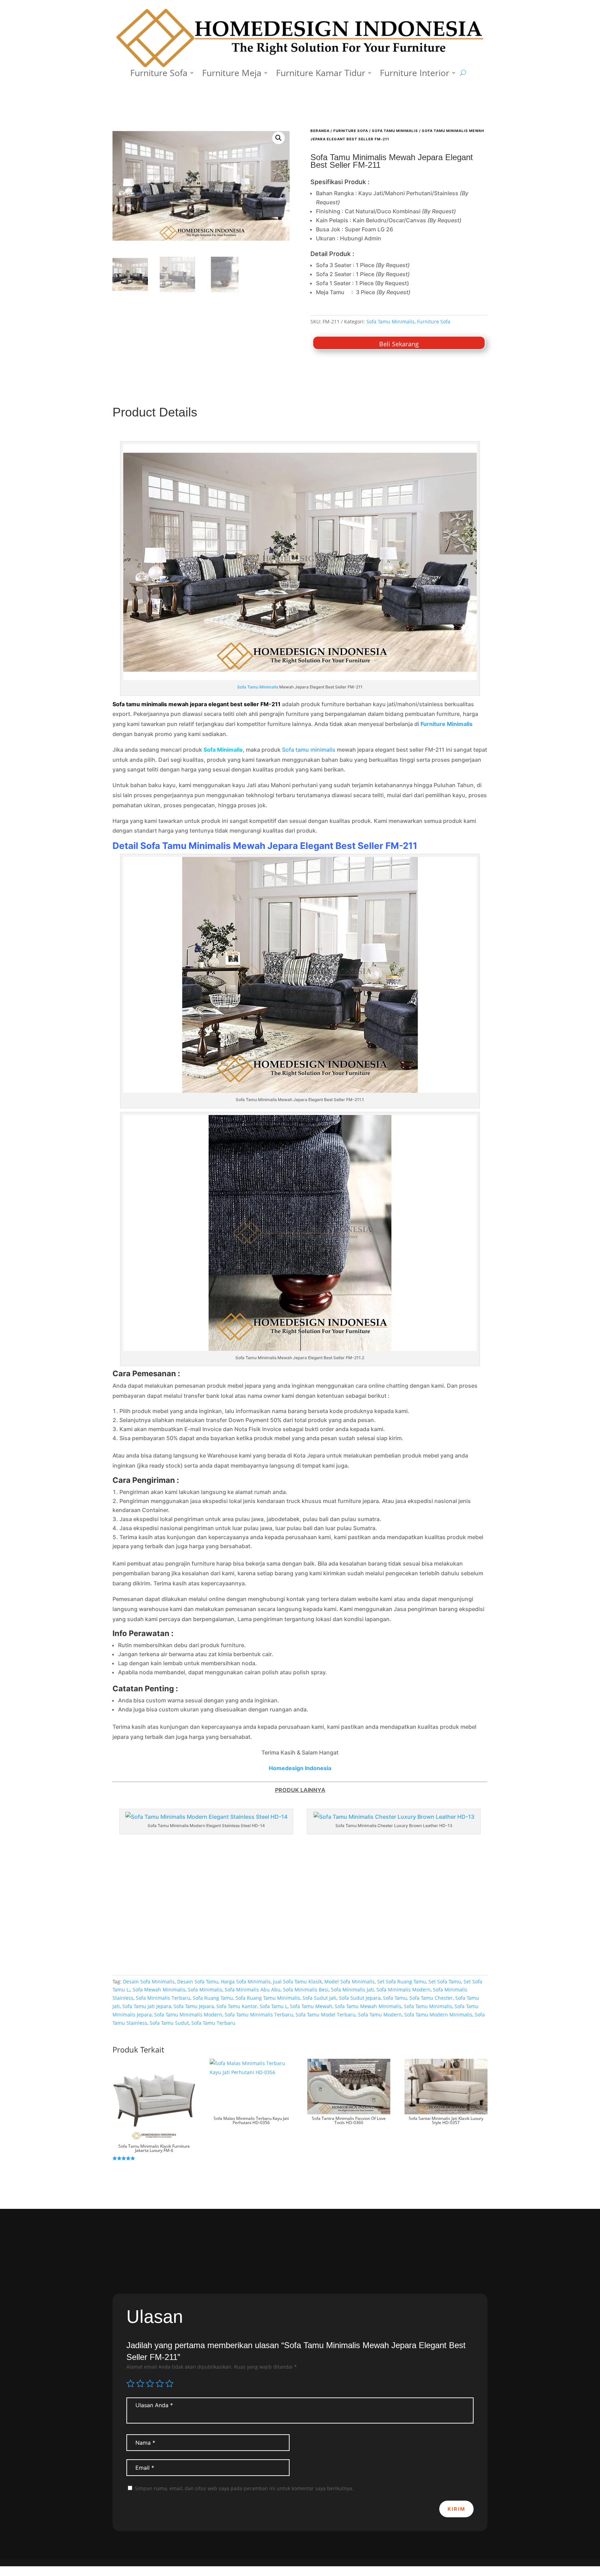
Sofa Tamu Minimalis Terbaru (259, 2014)
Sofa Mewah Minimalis (159, 1989)
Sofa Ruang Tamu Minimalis (268, 1998)
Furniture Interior (415, 74)
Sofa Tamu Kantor (237, 2006)
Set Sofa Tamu (445, 1981)
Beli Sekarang (399, 344)
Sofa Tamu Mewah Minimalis (368, 2006)
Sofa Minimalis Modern (403, 1989)
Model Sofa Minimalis (349, 1981)
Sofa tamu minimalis (309, 750)
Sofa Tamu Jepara (194, 2006)
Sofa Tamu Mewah (311, 2006)
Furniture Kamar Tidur (321, 74)
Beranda (320, 131)
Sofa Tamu (395, 1998)
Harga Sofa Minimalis (246, 1981)
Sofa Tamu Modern (380, 2014)
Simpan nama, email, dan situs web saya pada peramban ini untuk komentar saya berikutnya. (244, 2488)
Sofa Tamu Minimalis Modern (188, 2014)
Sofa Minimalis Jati (352, 1989)
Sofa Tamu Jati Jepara (147, 2006)
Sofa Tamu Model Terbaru (326, 2014)
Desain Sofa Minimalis (149, 1981)
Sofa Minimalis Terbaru (163, 1998)
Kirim (456, 2509)
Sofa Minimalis (205, 1989)
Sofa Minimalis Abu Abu (253, 1989)
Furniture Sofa (159, 74)
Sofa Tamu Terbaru (213, 2023)
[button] (278, 138)
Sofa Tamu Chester (431, 1998)
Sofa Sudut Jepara (360, 1998)
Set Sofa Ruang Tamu (402, 1981)
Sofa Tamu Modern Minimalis (438, 2014)
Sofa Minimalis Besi (306, 1989)
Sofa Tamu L (274, 2006)
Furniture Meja (232, 74)
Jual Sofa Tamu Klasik (297, 1981)
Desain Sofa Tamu (198, 1981)
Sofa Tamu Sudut (169, 2023)
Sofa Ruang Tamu (213, 1998)
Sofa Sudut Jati (319, 1998)
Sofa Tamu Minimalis (395, 131)
